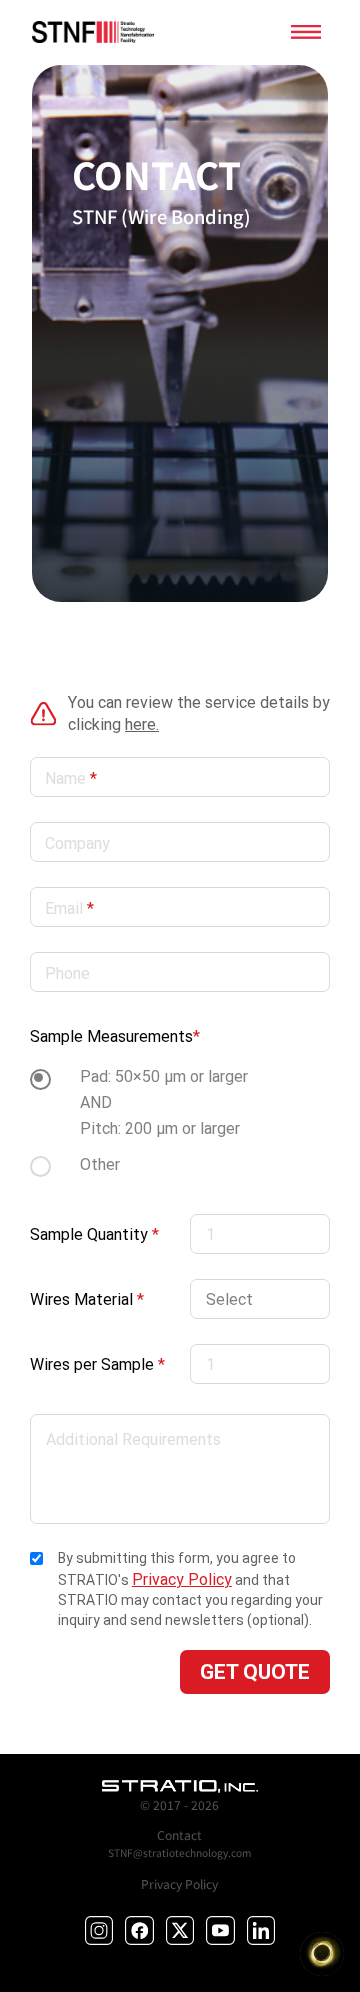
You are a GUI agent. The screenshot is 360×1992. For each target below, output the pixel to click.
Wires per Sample (97, 1364)
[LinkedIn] (261, 1930)
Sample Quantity (94, 1234)
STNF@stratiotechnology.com (179, 1852)
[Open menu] (306, 32)
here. (142, 724)
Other (100, 1164)
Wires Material (87, 1299)
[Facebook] (139, 1930)
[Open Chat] (322, 1954)
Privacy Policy (182, 1579)
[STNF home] (92, 32)
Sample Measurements (115, 1036)
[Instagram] (99, 1930)
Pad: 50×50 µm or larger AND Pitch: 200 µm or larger (164, 1102)
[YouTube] (220, 1930)
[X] (180, 1930)
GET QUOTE (255, 1672)
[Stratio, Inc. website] (180, 1786)
